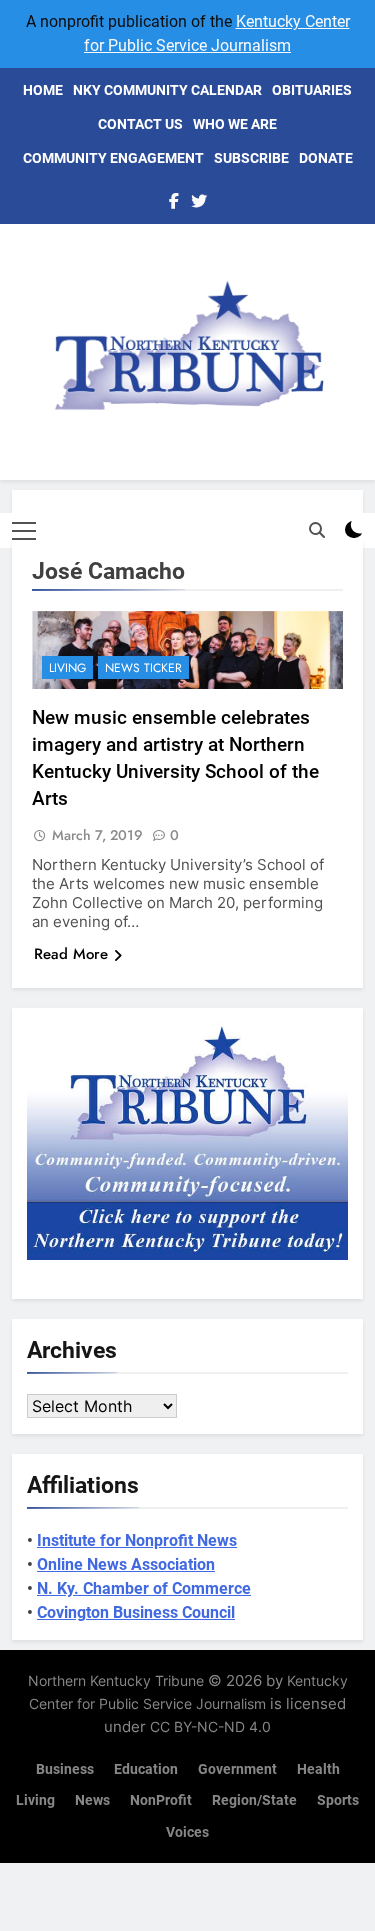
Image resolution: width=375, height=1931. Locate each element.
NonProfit (161, 1800)
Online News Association (126, 1564)
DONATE (326, 158)
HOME (43, 90)
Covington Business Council (136, 1612)
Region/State (254, 1800)
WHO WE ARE (235, 124)
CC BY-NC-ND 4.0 (210, 1726)
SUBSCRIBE (251, 158)
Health (318, 1769)
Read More (71, 954)
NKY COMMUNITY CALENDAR (167, 90)
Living (67, 668)
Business (65, 1769)
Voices (187, 1832)
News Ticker (143, 668)
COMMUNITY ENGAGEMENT (113, 158)
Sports (338, 1800)
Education (146, 1769)
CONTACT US (140, 124)
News (92, 1800)
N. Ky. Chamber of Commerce (144, 1588)
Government (237, 1769)
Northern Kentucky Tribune (116, 1680)
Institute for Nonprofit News (137, 1540)
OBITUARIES (312, 90)
